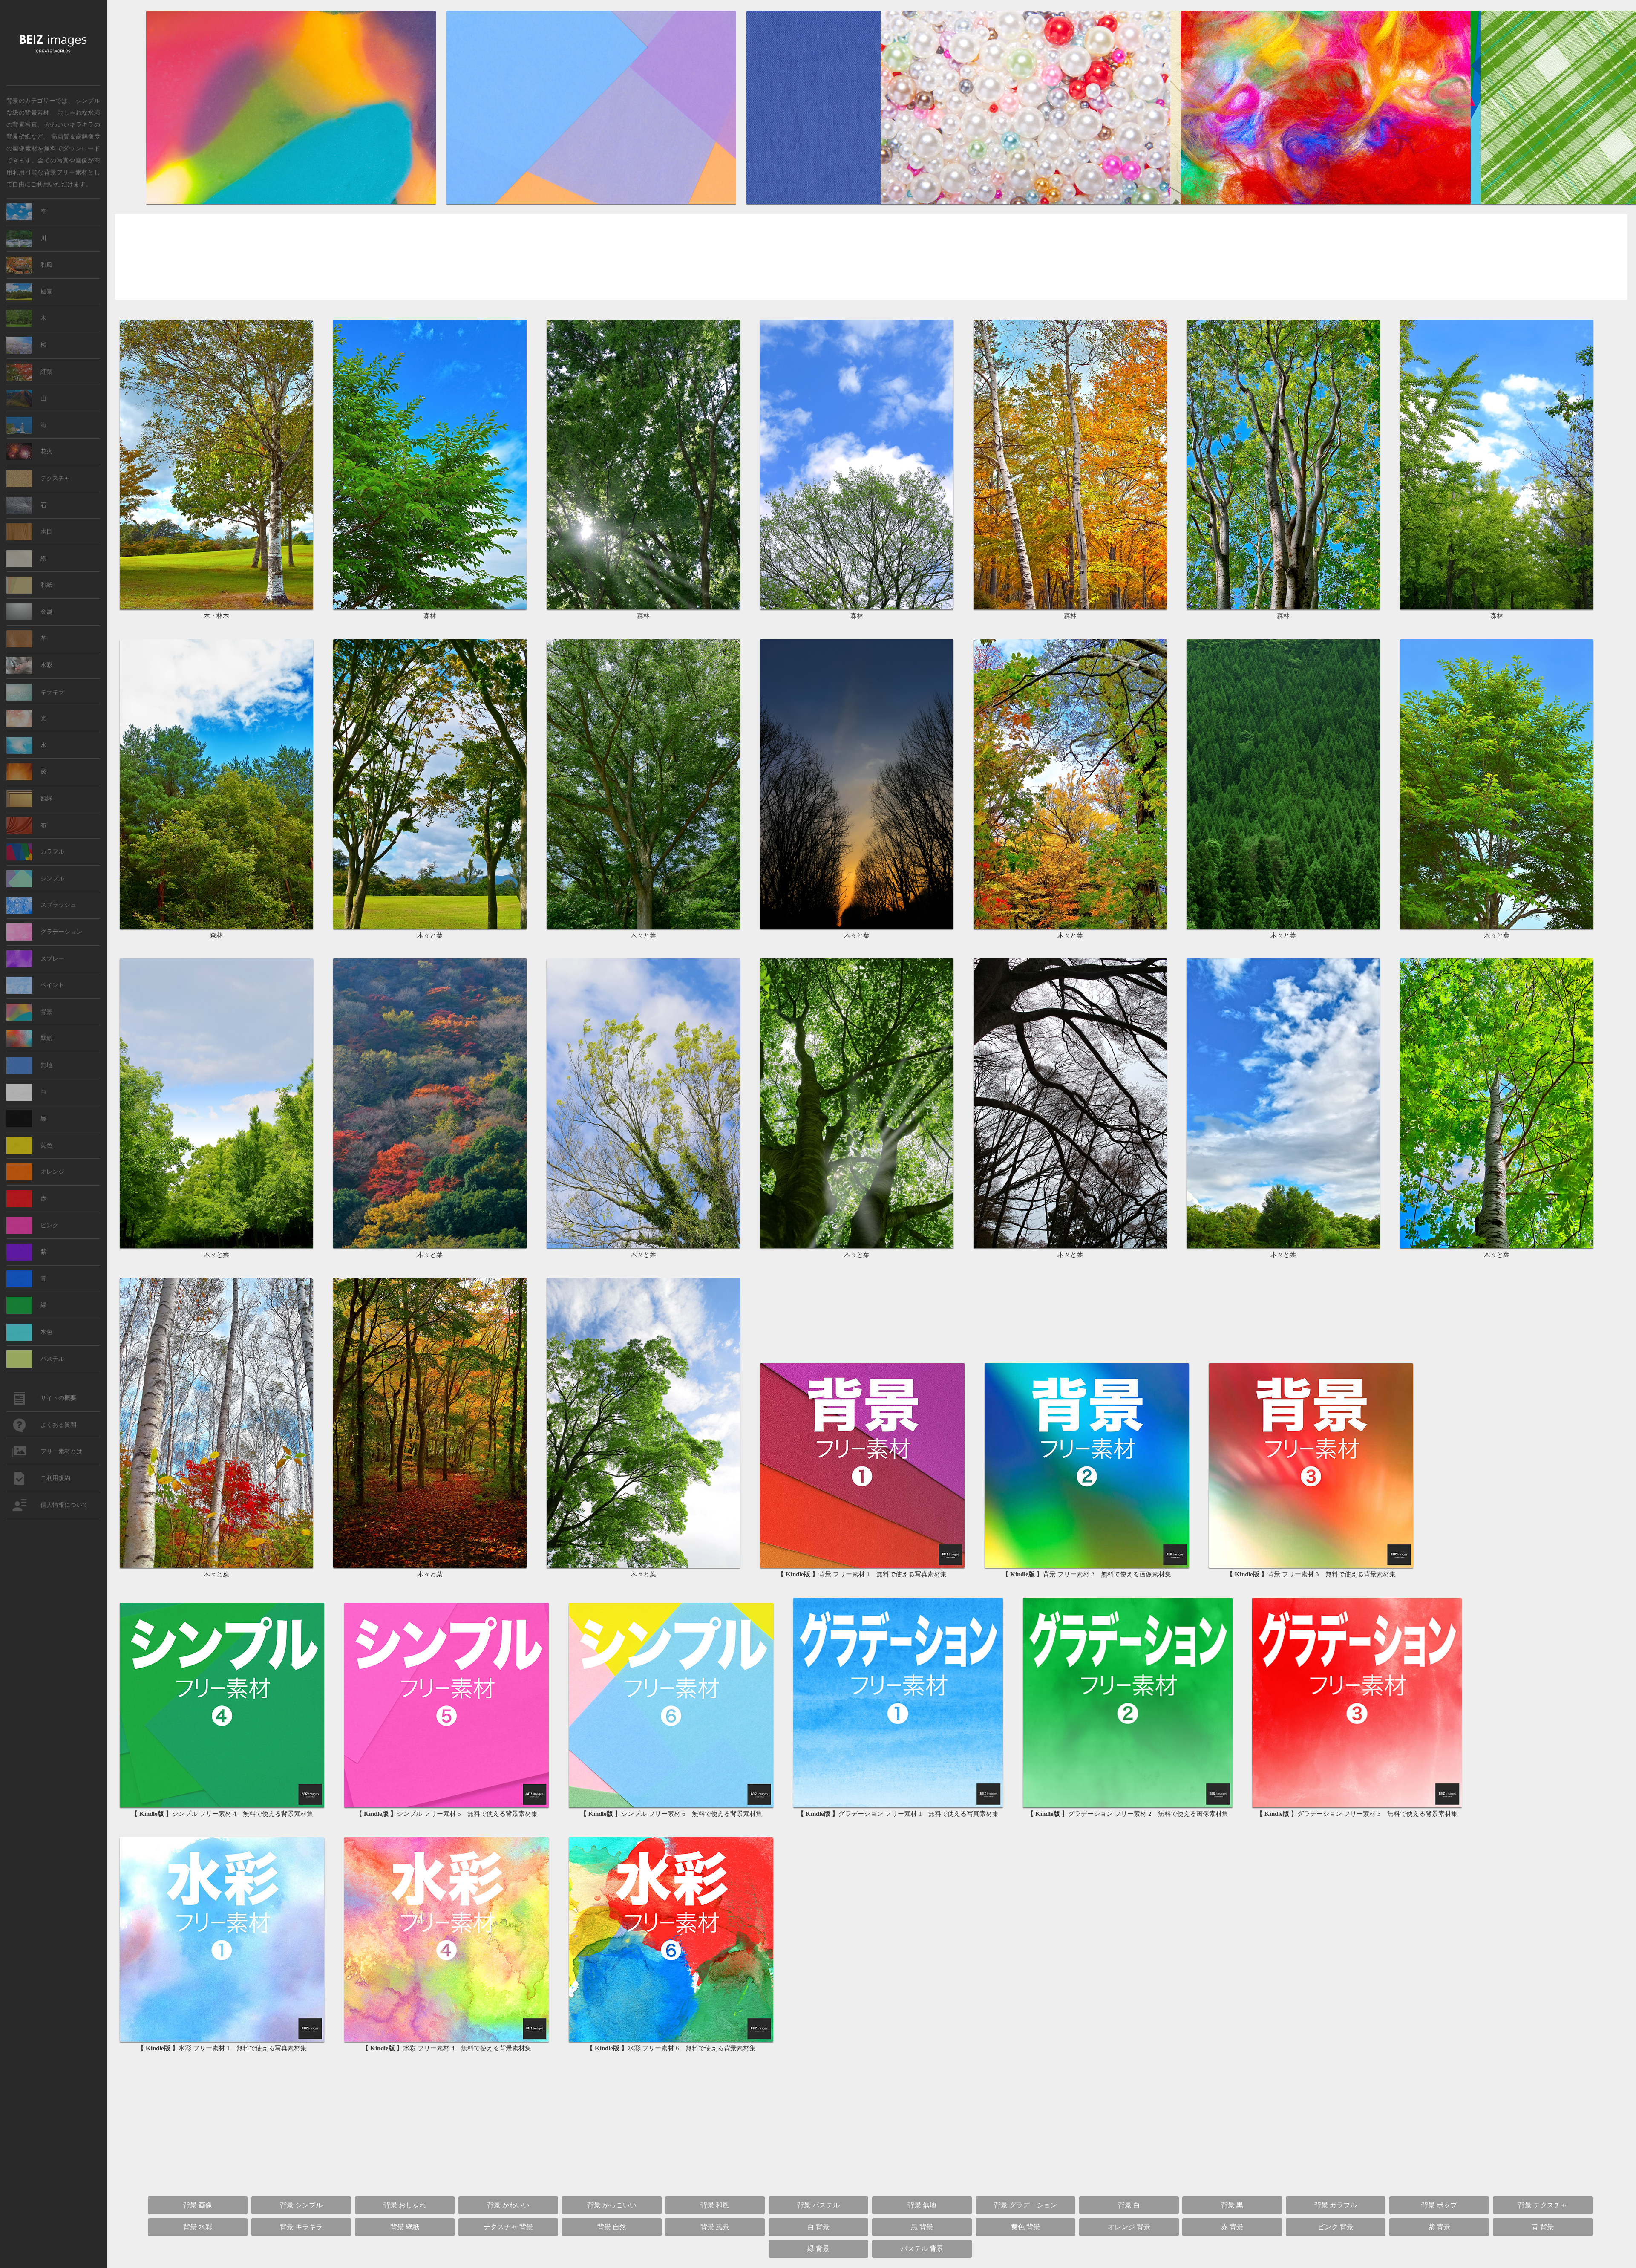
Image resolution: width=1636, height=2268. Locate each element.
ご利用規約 (55, 1478)
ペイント (52, 985)
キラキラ (52, 692)
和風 (46, 265)
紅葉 (46, 372)
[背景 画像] (292, 203)
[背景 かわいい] (1026, 203)
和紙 (46, 585)
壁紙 (46, 1038)
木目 (46, 532)
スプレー (52, 959)
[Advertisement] (871, 258)
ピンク (49, 1225)
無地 (46, 1065)
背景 (46, 1012)
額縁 (46, 798)
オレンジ (52, 1172)
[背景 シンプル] (592, 203)
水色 (46, 1332)
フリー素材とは (61, 1451)
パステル (52, 1359)
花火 (46, 452)
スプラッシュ (58, 905)
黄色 (46, 1145)
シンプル (52, 879)
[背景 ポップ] (1326, 203)
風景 (46, 292)
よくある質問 (58, 1425)
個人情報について (64, 1505)
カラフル (52, 852)
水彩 (46, 665)
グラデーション (61, 932)
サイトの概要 (58, 1398)
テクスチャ (55, 478)
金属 (46, 612)
